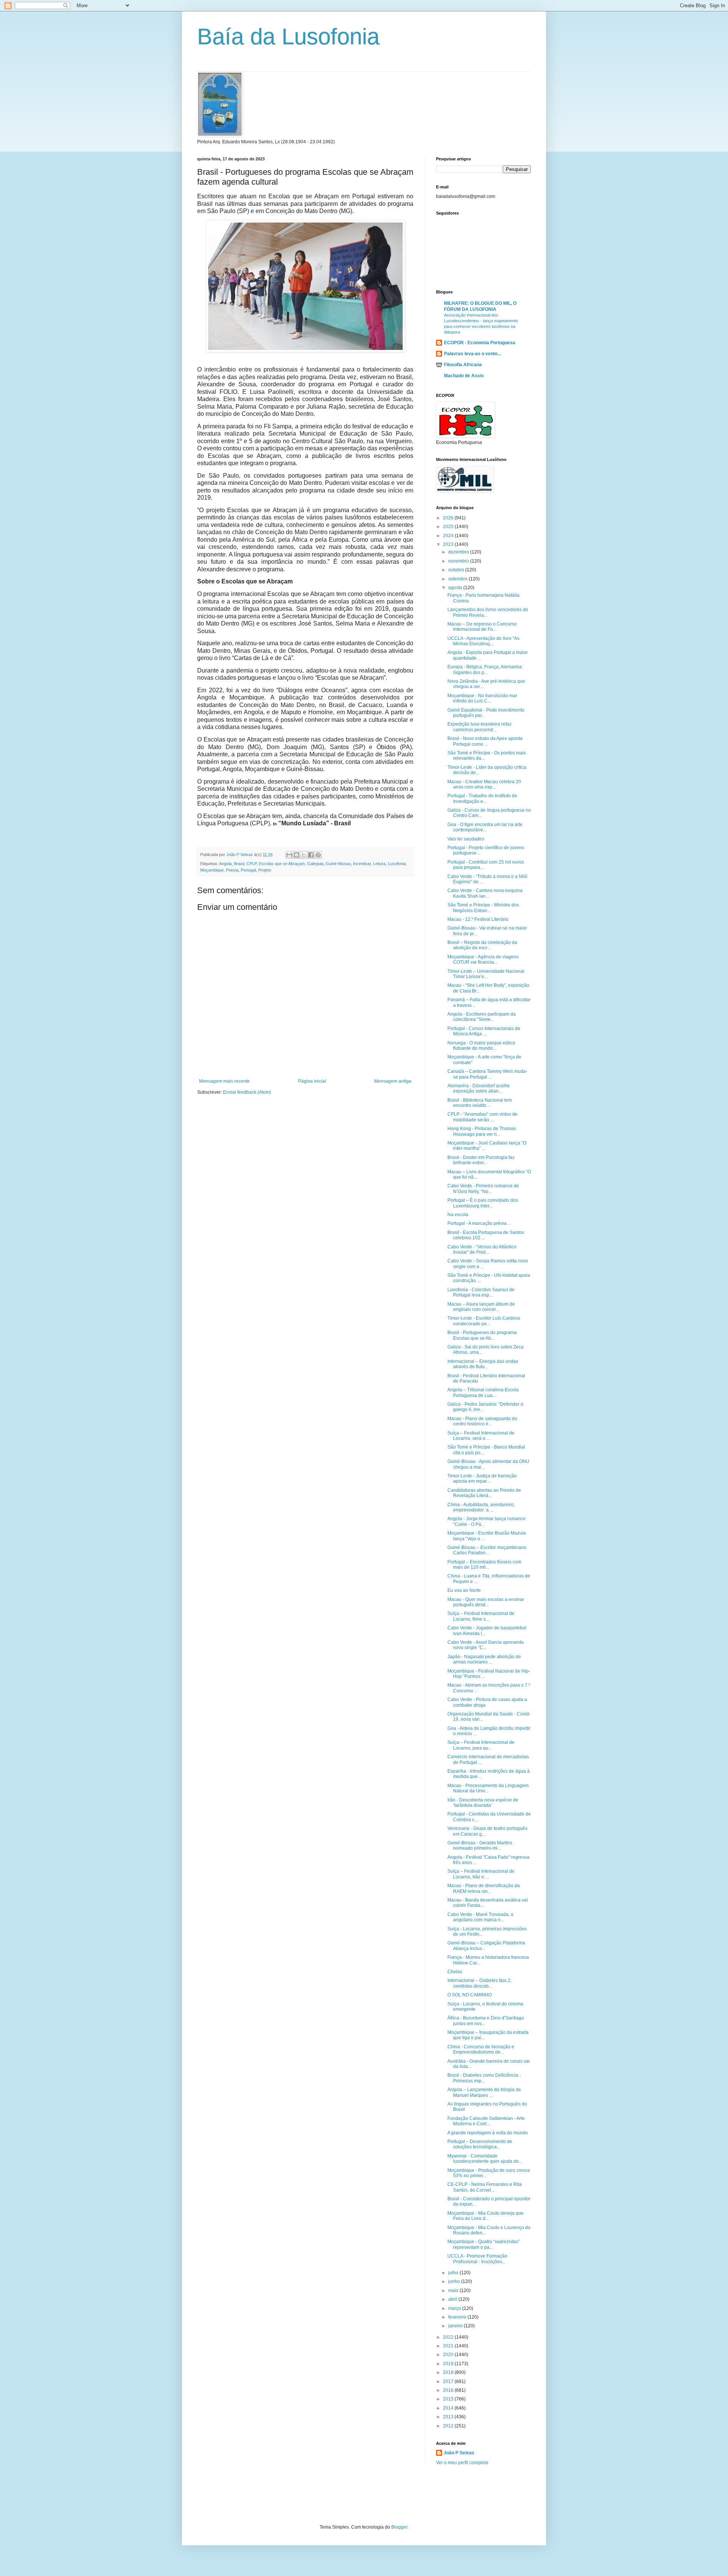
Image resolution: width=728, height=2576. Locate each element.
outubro (457, 570)
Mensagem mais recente (224, 1081)
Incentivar (362, 864)
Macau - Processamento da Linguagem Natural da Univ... (488, 1788)
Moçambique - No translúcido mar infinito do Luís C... (482, 698)
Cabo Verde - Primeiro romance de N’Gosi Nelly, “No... (483, 1188)
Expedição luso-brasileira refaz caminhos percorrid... (479, 727)
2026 (449, 518)
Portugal (248, 870)
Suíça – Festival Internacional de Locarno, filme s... (481, 1616)
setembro (458, 579)
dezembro (459, 552)
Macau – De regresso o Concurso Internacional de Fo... (482, 627)
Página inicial (312, 1081)
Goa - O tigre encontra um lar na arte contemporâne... (485, 827)
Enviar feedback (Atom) (247, 1092)
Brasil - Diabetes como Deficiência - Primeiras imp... (484, 2078)
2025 (449, 527)
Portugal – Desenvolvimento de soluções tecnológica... (480, 2144)
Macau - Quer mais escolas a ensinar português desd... (486, 1602)
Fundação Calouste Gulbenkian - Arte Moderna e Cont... (486, 2121)
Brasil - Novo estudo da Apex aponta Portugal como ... (485, 741)
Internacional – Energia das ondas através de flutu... (483, 1364)
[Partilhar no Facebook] (311, 855)
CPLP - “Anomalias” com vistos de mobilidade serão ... (482, 1117)
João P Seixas (459, 2453)
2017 (449, 2382)
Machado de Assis (464, 376)
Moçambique (212, 870)
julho (454, 2273)
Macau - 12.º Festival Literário (478, 919)
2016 (449, 2390)
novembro (459, 561)
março (455, 2308)
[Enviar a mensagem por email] (289, 855)
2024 (449, 536)
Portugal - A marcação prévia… (479, 1223)
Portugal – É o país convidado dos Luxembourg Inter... (483, 1203)
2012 (449, 2426)
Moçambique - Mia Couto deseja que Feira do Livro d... (486, 2216)
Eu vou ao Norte (464, 1590)
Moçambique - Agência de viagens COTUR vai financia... (483, 960)
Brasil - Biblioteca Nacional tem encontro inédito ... (480, 1103)
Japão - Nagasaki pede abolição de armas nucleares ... (484, 1659)
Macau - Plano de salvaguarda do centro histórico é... (482, 1421)
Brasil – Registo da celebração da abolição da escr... (482, 945)
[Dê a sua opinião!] (297, 855)
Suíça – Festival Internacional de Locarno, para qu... (481, 1745)
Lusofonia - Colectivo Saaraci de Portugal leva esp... (481, 1292)
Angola (225, 864)
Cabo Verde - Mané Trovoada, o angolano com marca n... (480, 1917)
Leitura (379, 864)
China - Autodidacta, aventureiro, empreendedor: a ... (481, 1507)
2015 (449, 2399)
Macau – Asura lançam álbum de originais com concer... (481, 1307)
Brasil (239, 864)
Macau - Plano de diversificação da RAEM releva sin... (484, 1888)
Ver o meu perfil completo (462, 2463)
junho (455, 2281)
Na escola (458, 1215)
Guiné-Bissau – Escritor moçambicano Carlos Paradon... (487, 1550)
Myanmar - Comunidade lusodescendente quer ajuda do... (485, 2159)
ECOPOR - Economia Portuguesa (480, 343)
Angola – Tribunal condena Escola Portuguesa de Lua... (483, 1392)
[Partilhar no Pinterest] (318, 855)
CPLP (252, 864)
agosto (456, 588)
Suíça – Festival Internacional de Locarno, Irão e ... (481, 1874)
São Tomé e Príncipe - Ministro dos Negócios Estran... (483, 908)
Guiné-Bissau (338, 864)
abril (453, 2299)
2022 (449, 2337)
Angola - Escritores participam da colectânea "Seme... (482, 1017)
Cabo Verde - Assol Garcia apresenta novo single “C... (486, 1645)
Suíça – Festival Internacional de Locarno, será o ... (481, 1436)
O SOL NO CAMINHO (470, 1995)
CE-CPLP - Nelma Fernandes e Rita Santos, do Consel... (485, 2187)
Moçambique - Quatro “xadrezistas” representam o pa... (484, 2244)
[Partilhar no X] (304, 855)
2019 (449, 2364)
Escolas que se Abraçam (282, 864)
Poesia (232, 870)
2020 (449, 2355)
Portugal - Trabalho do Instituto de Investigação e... (482, 798)
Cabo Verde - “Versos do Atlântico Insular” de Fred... (482, 1250)
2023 (449, 544)
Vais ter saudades (466, 839)
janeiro (456, 2326)
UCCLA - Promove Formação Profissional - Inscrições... (477, 2259)
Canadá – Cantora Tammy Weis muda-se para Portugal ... (487, 1074)
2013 (449, 2417)
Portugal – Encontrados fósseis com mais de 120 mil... (484, 1565)
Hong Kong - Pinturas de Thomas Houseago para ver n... (482, 1131)
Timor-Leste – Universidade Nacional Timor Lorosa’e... (486, 974)
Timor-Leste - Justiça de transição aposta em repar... (482, 1478)
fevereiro (458, 2317)
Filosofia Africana (463, 365)
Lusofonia (397, 864)
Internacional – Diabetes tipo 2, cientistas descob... (479, 1983)
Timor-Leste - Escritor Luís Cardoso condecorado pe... (484, 1321)
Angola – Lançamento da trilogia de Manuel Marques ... (484, 2092)
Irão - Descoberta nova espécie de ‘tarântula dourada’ (483, 1803)
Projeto (265, 870)
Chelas (455, 1972)
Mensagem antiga (393, 1081)
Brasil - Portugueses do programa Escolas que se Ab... (482, 1335)
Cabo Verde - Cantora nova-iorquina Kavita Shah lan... (485, 893)
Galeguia (315, 864)
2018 (449, 2372)
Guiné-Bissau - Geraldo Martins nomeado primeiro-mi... (480, 1845)
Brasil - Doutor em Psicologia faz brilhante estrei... (481, 1160)
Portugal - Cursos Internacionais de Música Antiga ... (484, 1031)
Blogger (399, 2527)
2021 (449, 2346)
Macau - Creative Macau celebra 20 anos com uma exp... (484, 784)
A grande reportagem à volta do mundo (488, 2133)
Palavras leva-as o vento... (472, 354)
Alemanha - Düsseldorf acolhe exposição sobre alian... (479, 1088)
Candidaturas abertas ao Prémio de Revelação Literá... (484, 1493)
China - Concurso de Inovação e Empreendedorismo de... (481, 2049)
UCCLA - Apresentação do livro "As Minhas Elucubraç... (483, 641)
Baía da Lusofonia (288, 37)
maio (454, 2291)
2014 (449, 2408)
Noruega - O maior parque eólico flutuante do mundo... (481, 1046)
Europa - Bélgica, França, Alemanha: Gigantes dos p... (485, 669)
